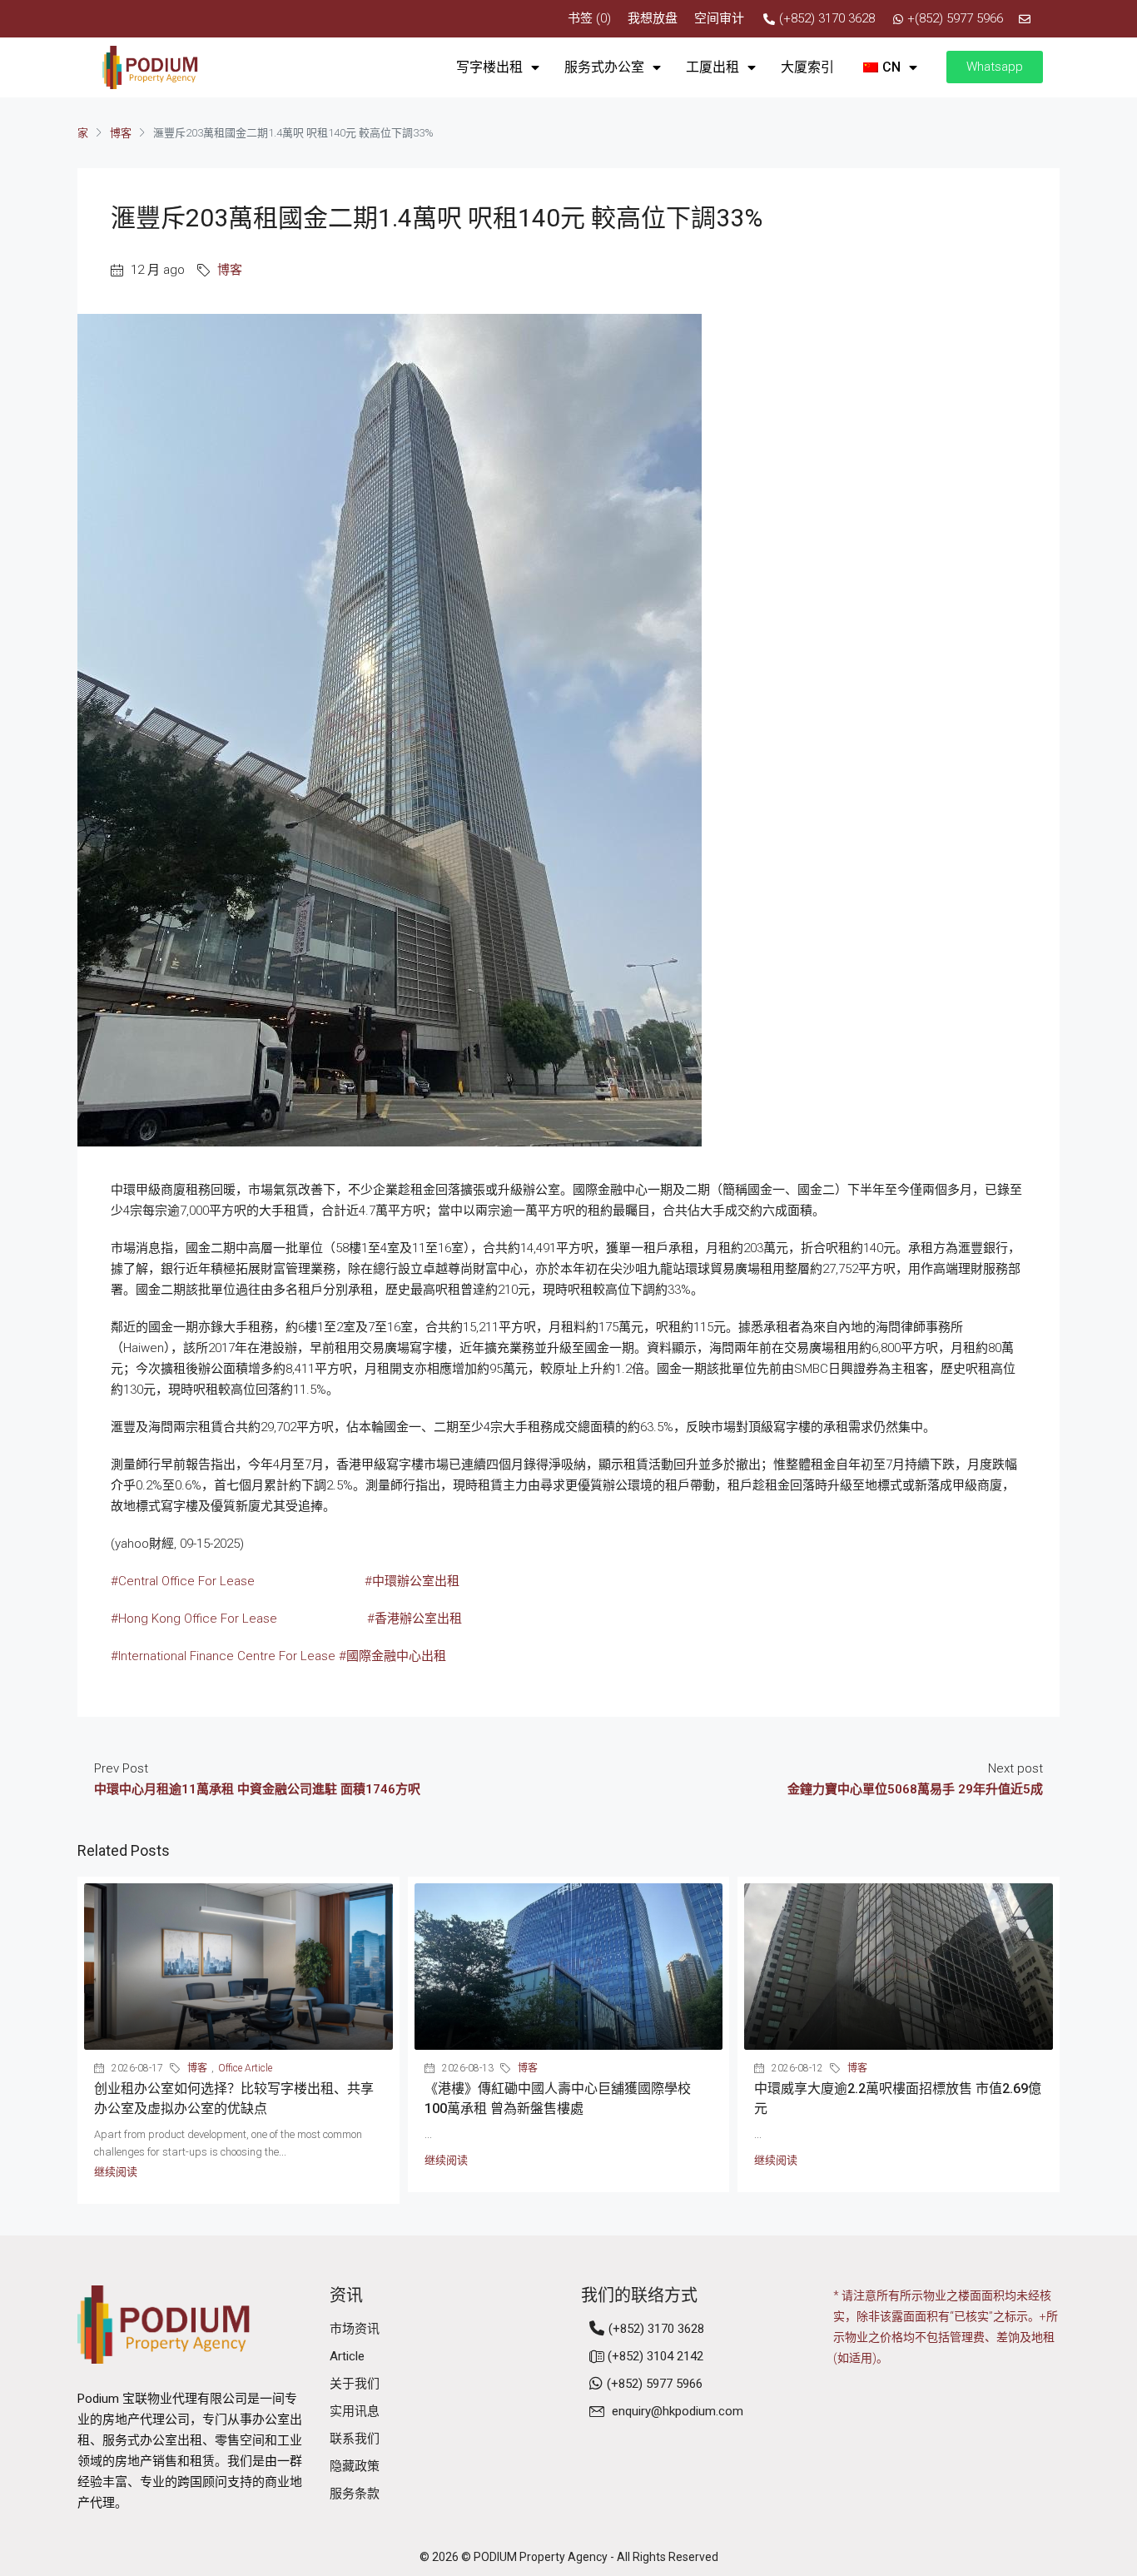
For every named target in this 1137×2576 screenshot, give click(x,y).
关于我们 (355, 2384)
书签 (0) (589, 18)
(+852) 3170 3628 (656, 2329)
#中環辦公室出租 (412, 1581)
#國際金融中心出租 (392, 1656)
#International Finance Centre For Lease (223, 1656)
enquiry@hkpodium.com (678, 2411)
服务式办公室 (604, 67)
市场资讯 (355, 2329)
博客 (121, 133)
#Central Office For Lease (183, 1581)
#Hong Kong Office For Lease (194, 1619)
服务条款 (355, 2494)
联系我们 (355, 2439)
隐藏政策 (355, 2466)
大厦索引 (807, 67)
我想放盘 (653, 18)
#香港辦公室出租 (415, 1619)
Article (347, 2356)
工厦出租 (712, 67)
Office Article (245, 2068)
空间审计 (719, 18)
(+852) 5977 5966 (655, 2384)
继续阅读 (116, 2172)
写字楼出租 (489, 67)
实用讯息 (355, 2411)
